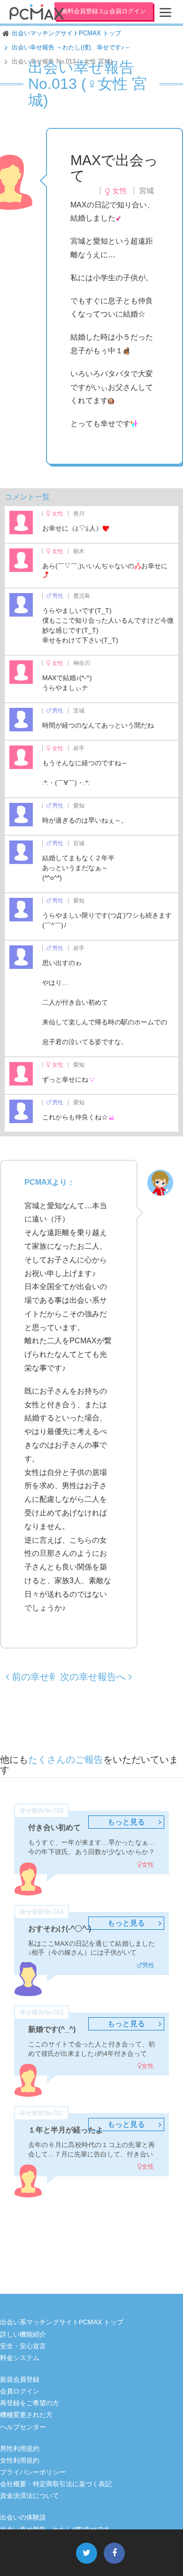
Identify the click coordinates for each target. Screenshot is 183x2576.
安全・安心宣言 (23, 2346)
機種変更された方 (26, 2415)
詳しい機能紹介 (23, 2334)
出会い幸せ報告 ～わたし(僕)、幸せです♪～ (71, 47)
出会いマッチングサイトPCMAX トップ (66, 33)
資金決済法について (30, 2496)
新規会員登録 (20, 2379)
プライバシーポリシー (33, 2472)
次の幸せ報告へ (94, 1677)
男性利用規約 (20, 2449)
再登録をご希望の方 (30, 2403)
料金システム (20, 2358)
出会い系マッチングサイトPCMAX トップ (62, 2322)
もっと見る (126, 1822)
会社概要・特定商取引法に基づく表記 (56, 2484)
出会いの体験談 (23, 2517)
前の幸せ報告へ (43, 1677)
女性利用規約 (20, 2460)
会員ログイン (20, 2391)
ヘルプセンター (23, 2427)
